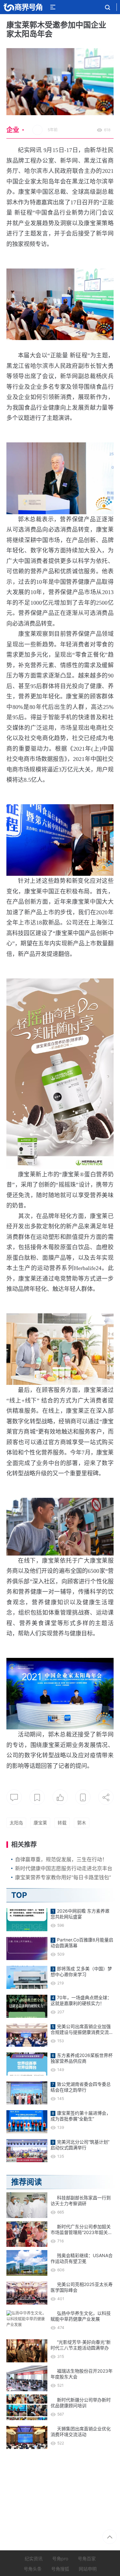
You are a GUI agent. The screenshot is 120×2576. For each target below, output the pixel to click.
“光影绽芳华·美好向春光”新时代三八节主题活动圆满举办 (81, 2345)
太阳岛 (16, 1823)
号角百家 (87, 2559)
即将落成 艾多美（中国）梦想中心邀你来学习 (81, 1971)
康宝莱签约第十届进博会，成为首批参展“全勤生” (81, 2116)
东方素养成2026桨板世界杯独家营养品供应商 (82, 2058)
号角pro (60, 2559)
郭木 (82, 1823)
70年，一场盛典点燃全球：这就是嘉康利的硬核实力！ (81, 2000)
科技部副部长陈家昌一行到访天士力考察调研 (81, 2201)
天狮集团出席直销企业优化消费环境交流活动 (81, 2431)
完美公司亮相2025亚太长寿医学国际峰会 (82, 2287)
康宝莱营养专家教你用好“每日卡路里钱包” (63, 1877)
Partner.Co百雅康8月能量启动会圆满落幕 (82, 1943)
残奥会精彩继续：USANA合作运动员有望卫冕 (82, 2258)
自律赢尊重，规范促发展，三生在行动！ (61, 1859)
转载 (62, 1823)
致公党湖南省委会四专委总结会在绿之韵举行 (81, 2087)
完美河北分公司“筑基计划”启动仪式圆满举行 (80, 2145)
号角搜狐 (60, 2569)
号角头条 (33, 2569)
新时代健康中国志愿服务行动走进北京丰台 (64, 1868)
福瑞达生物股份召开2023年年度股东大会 (82, 2374)
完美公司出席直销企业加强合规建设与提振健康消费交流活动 (82, 2029)
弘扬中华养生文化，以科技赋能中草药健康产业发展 (81, 2316)
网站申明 (88, 2569)
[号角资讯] (23, 7)
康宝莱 (40, 1823)
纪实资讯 (34, 2559)
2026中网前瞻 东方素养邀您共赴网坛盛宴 (80, 1914)
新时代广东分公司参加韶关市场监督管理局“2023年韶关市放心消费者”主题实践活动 (81, 2230)
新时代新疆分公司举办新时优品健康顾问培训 (81, 2403)
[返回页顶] (110, 2537)
